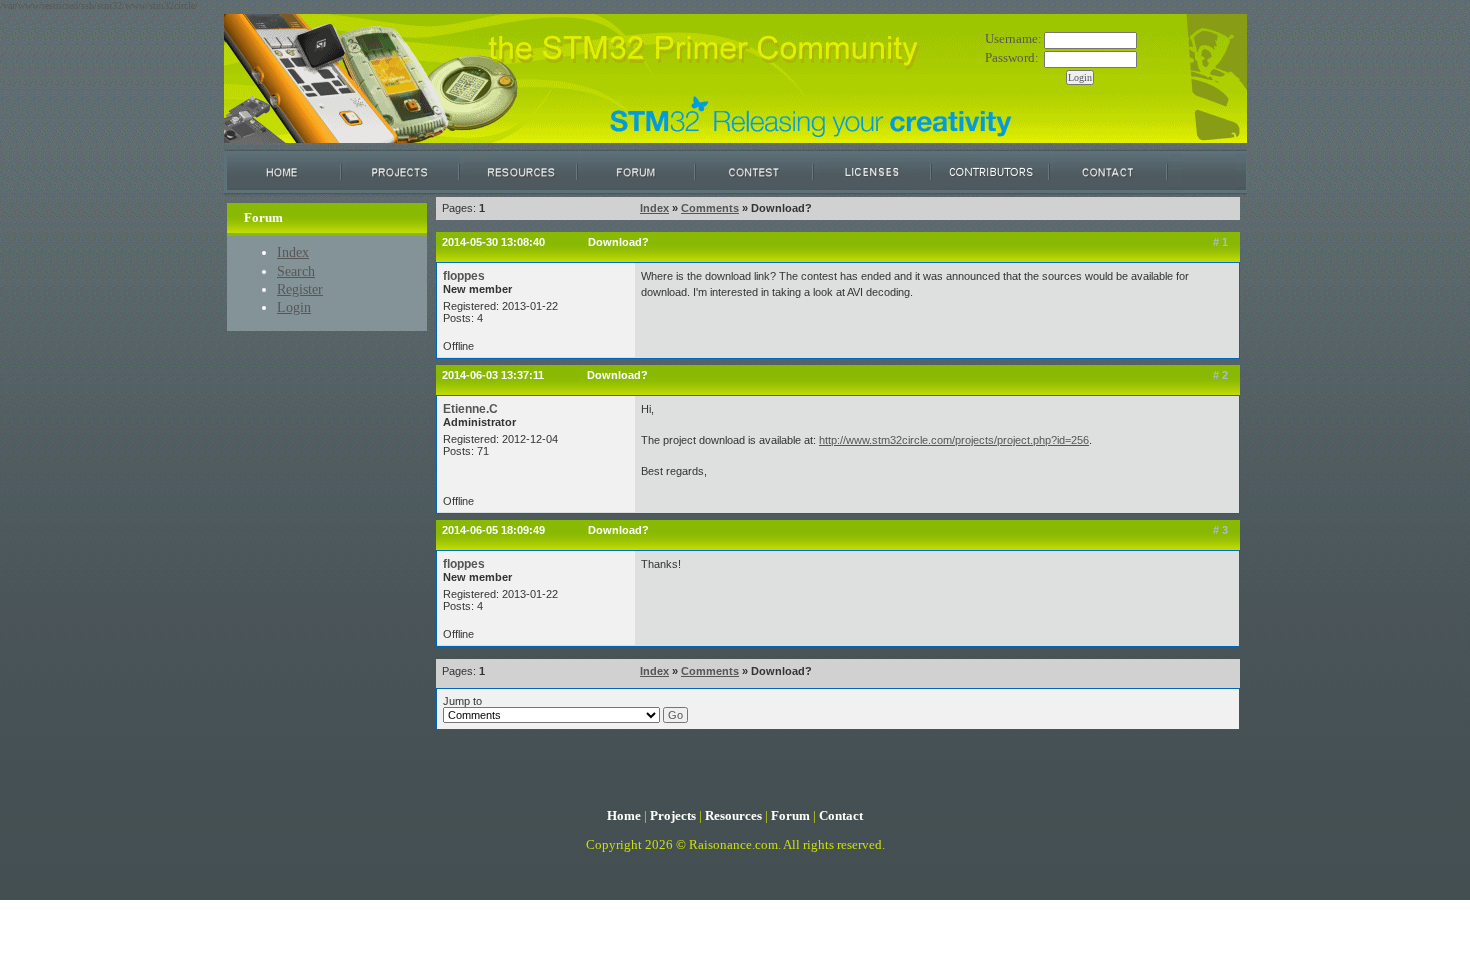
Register (300, 289)
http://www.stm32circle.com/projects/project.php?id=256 (954, 440)
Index (293, 252)
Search (296, 271)
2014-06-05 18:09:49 (493, 530)
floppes (464, 276)
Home (624, 816)
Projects (673, 816)
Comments (710, 208)
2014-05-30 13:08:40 (493, 242)
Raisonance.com (733, 845)
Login (294, 307)
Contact (841, 816)
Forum (790, 816)
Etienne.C (470, 409)
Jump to (462, 701)
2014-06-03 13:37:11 (493, 375)
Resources (733, 816)
